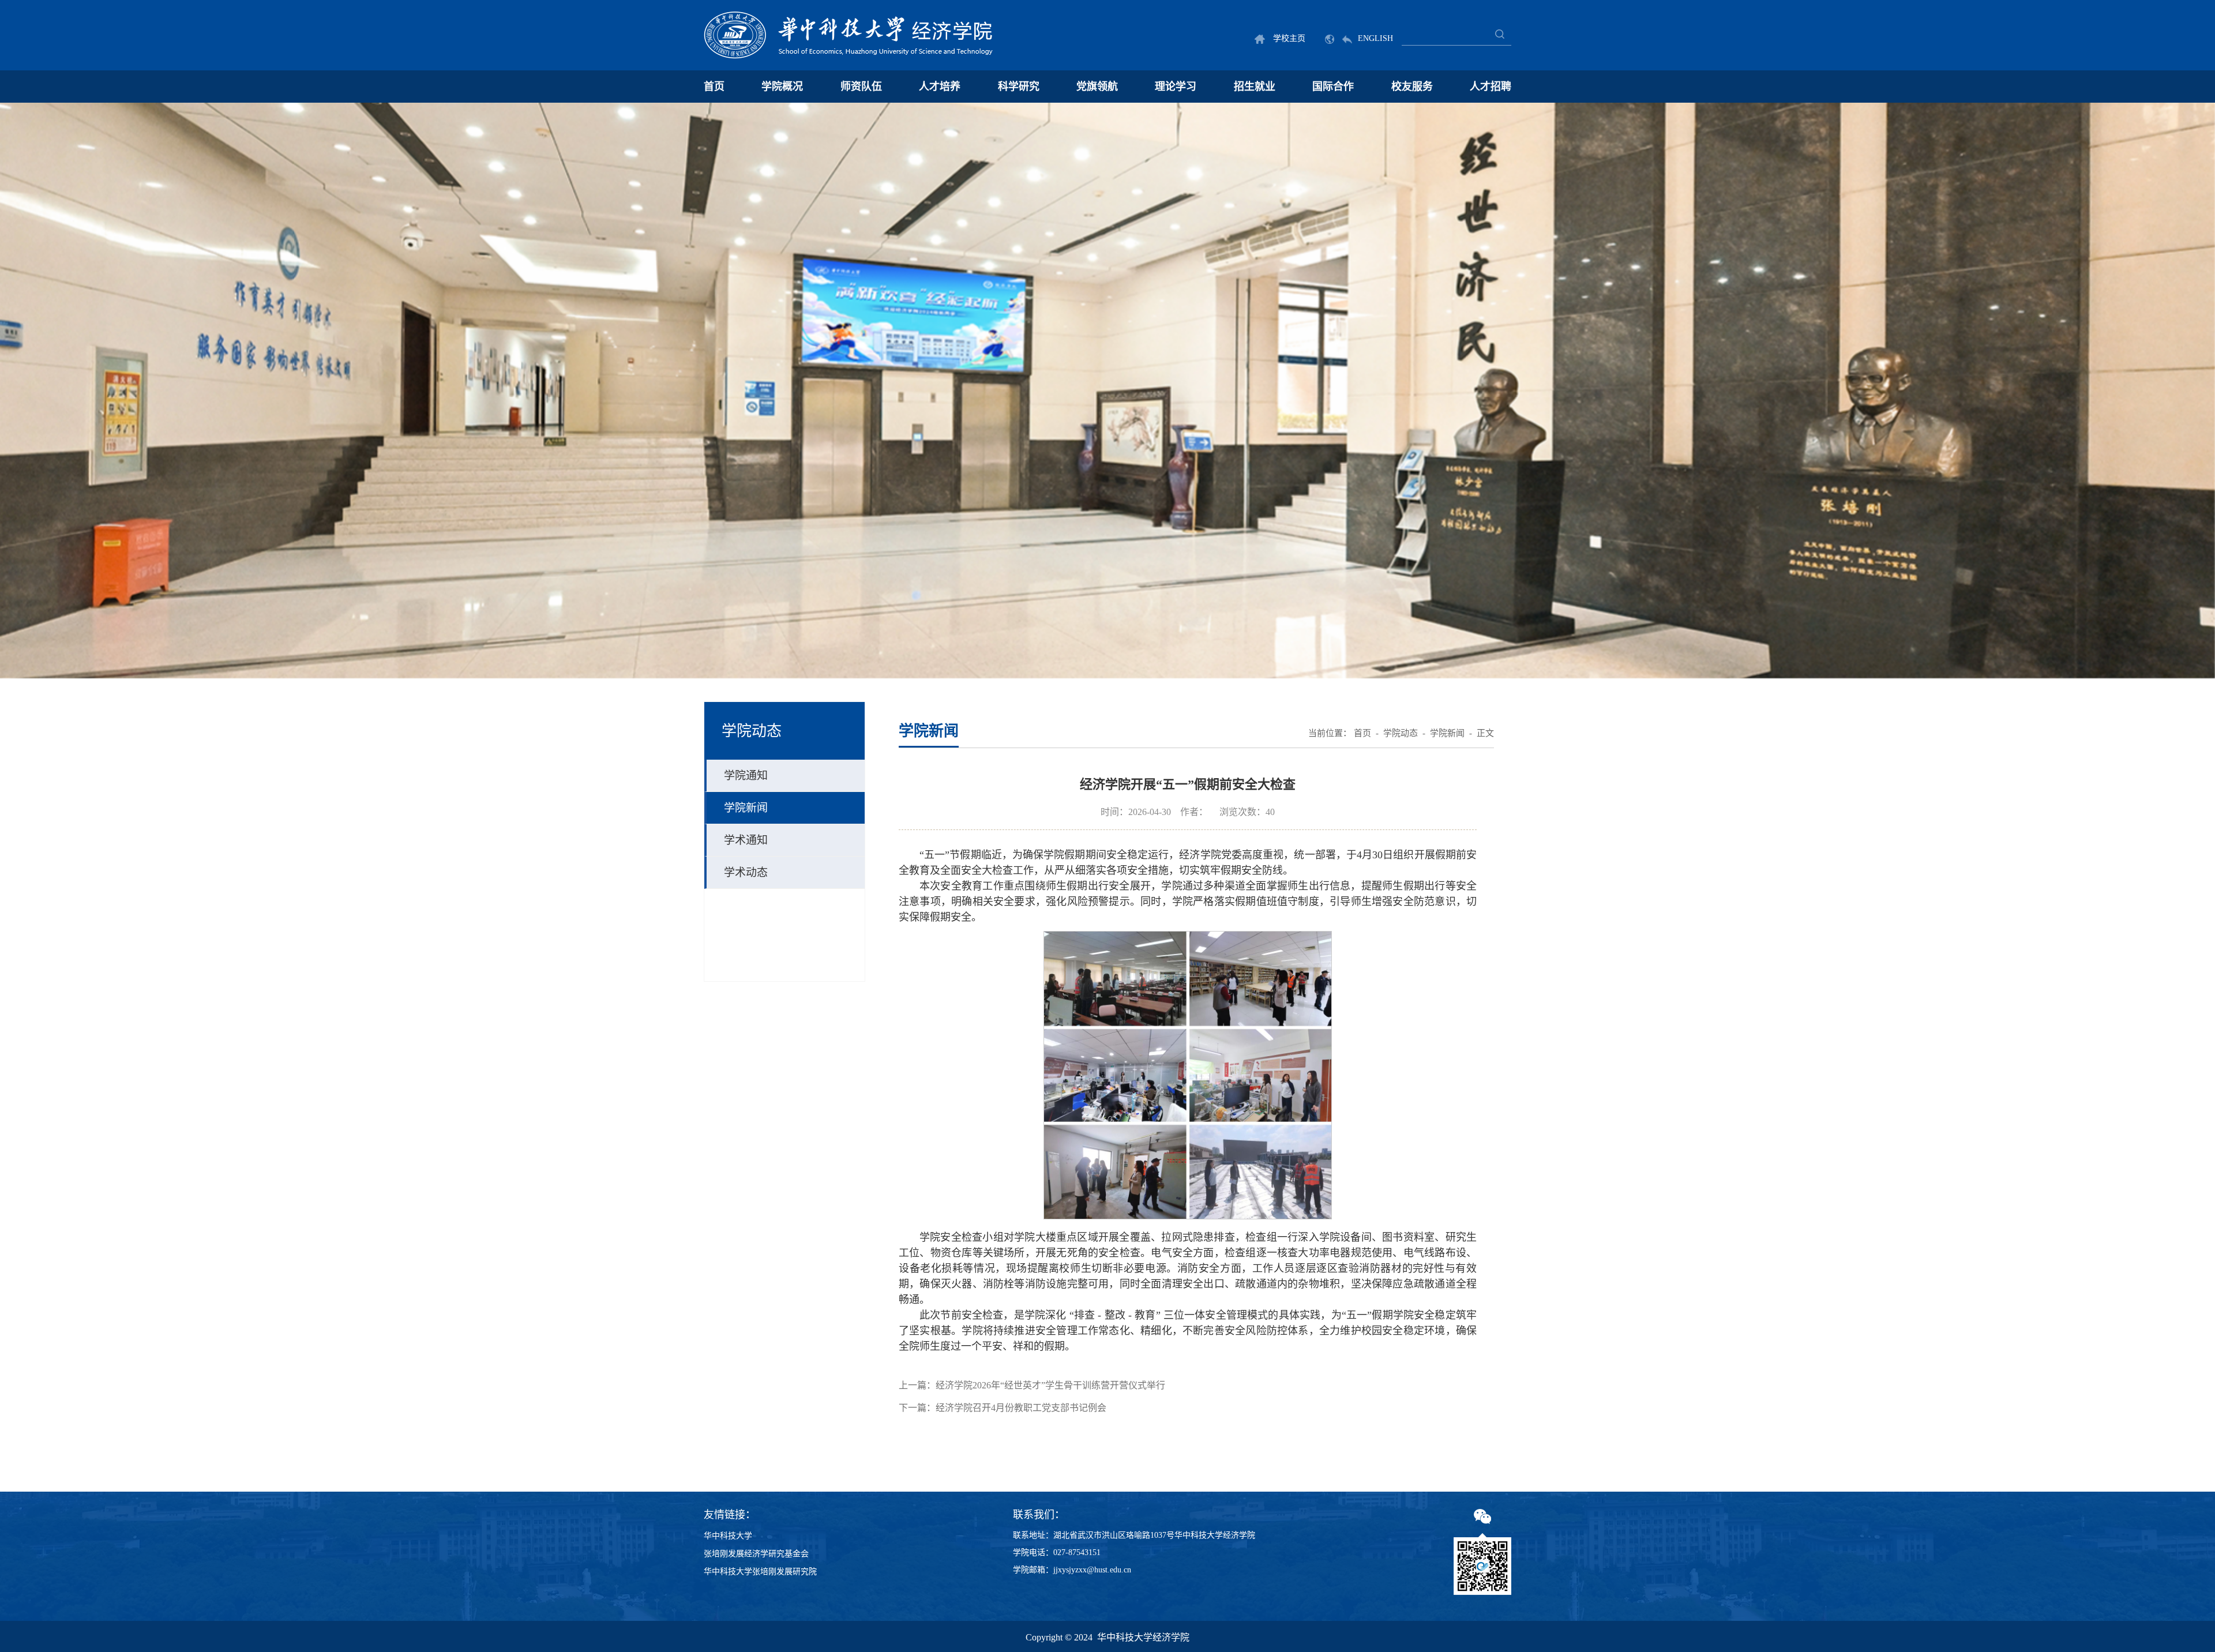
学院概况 (782, 87)
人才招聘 (1491, 87)
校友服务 (1412, 87)
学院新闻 (1447, 733)
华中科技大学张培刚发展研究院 (760, 1572)
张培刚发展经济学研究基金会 (756, 1554)
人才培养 (940, 87)
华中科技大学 (728, 1536)
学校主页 (1288, 38)
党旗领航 (1097, 87)
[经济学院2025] (849, 35)
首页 (714, 87)
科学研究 (1019, 87)
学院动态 (1401, 733)
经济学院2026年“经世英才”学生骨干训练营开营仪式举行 (1050, 1385)
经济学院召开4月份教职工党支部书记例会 (1021, 1408)
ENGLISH (1375, 38)
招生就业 (1255, 87)
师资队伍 (861, 87)
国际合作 (1333, 87)
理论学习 (1176, 87)
